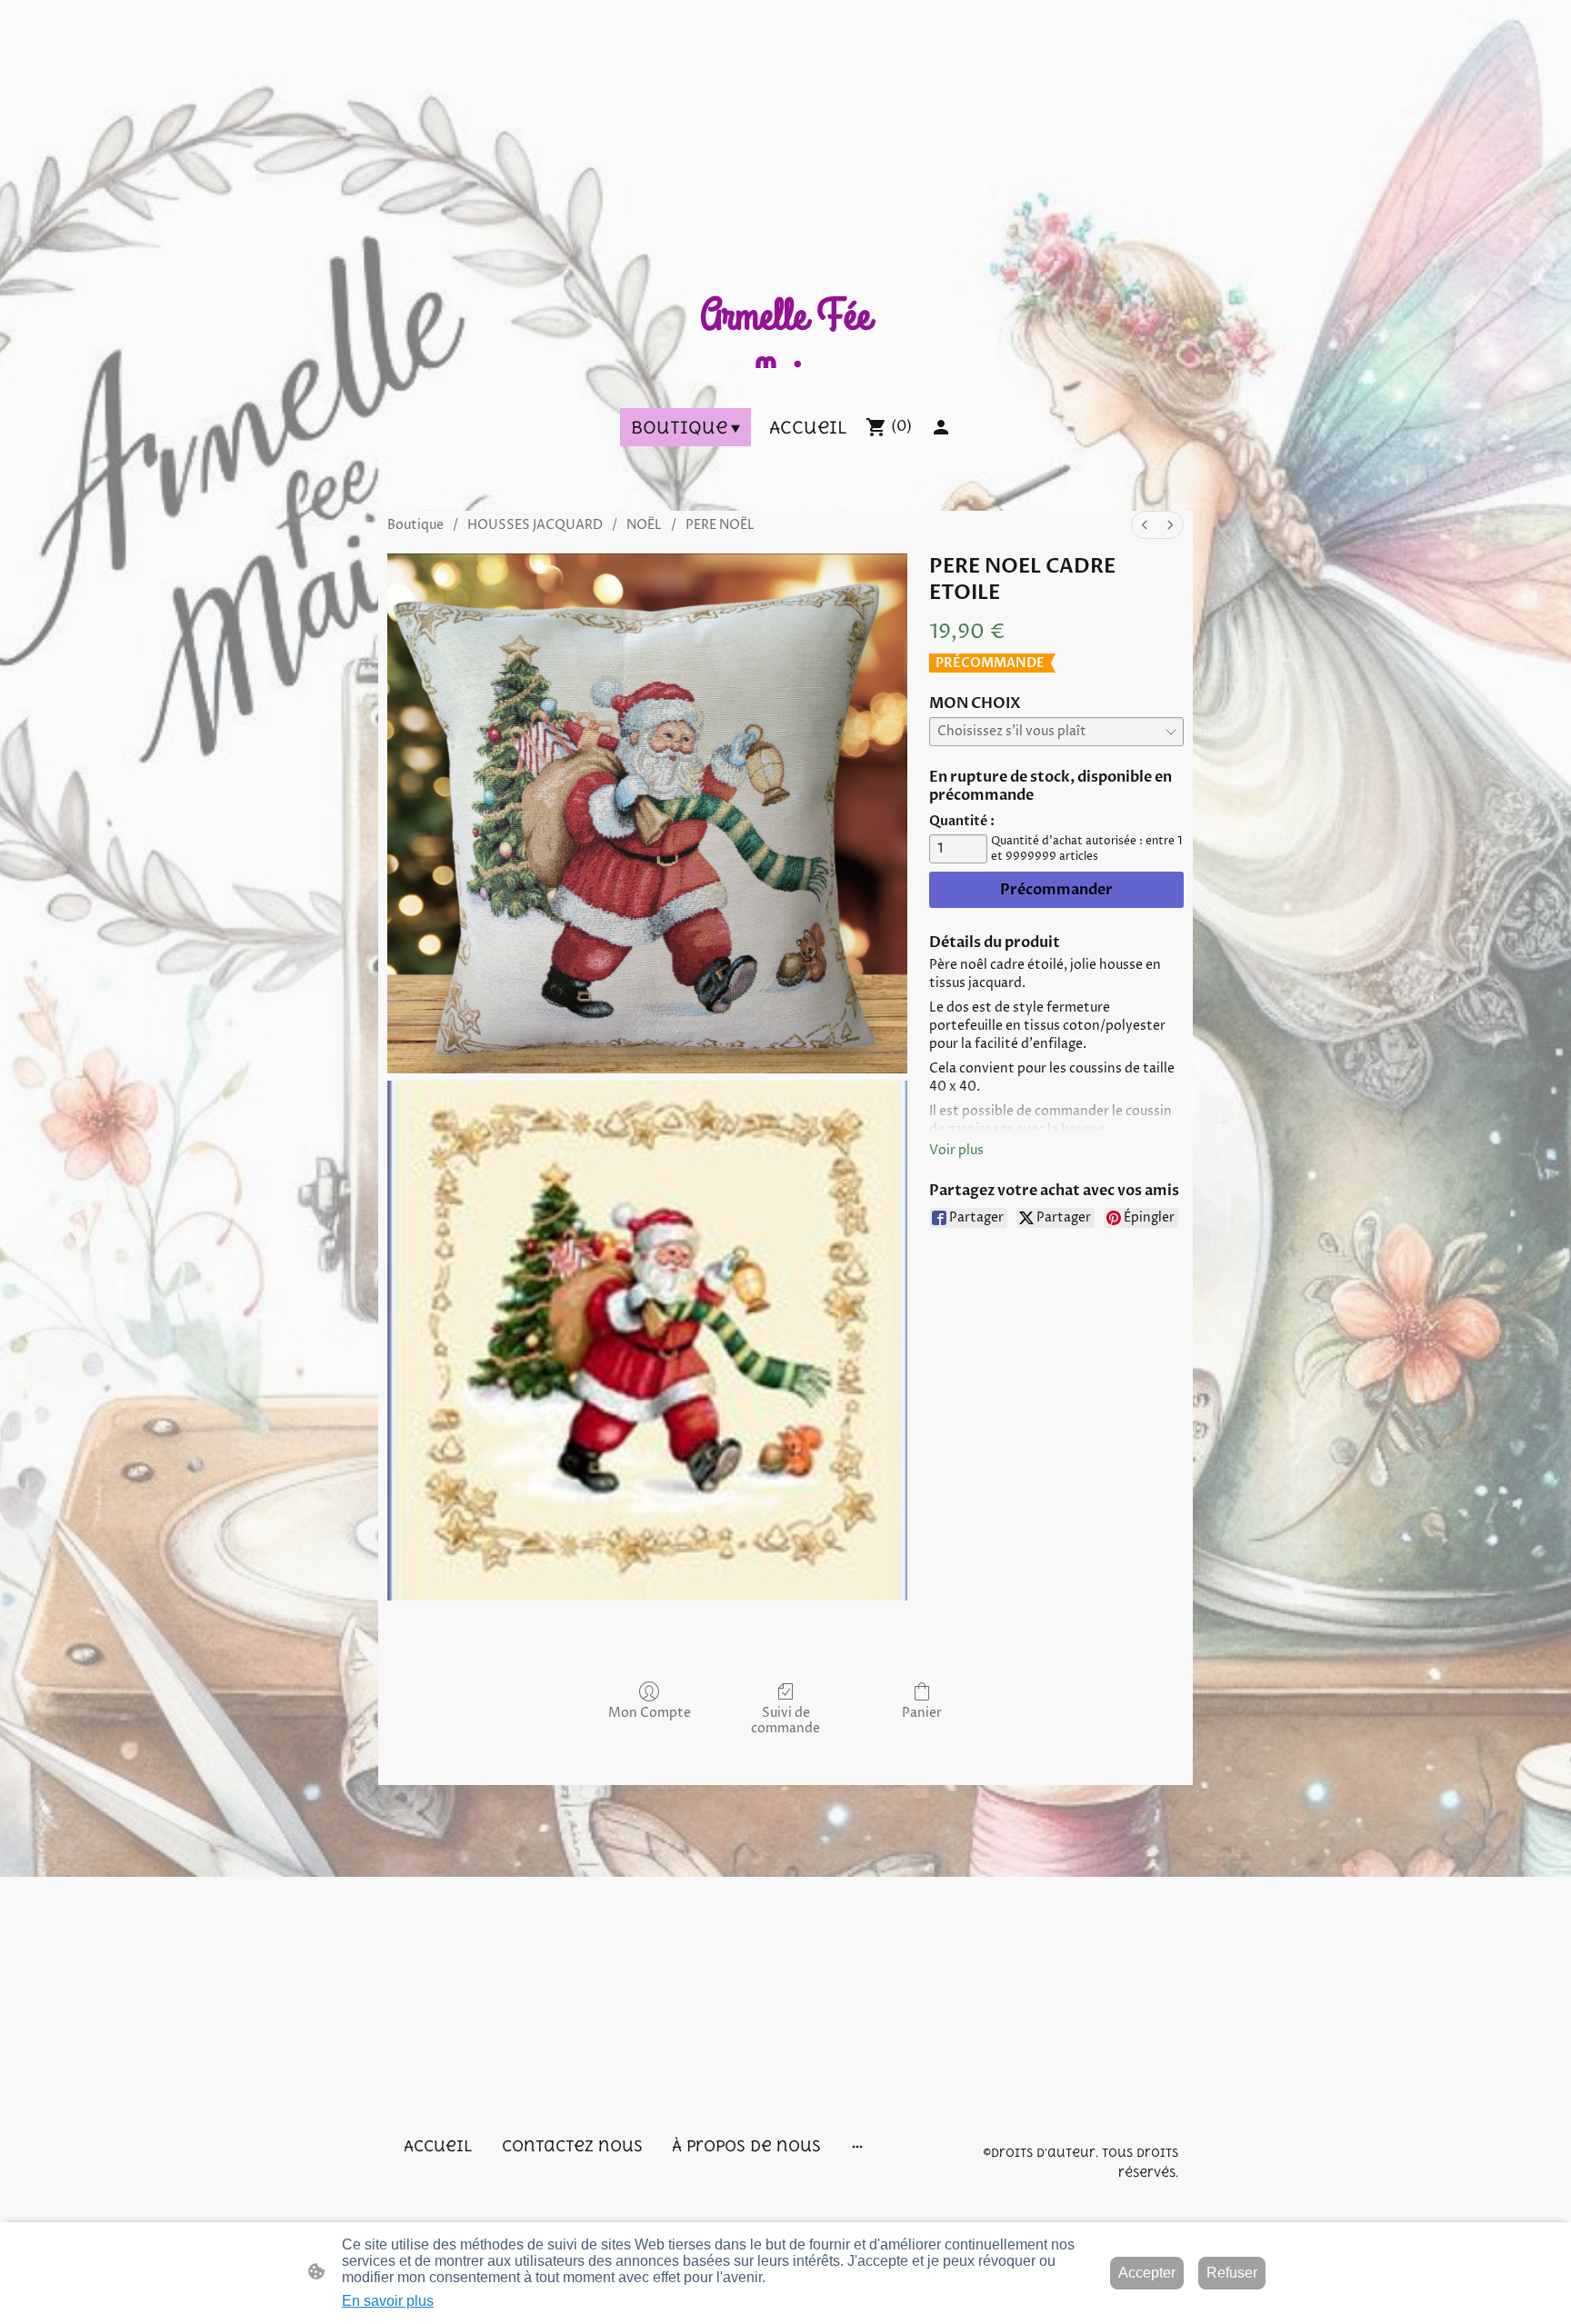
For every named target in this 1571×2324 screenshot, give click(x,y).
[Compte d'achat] (941, 427)
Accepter (1147, 2273)
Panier (922, 1713)
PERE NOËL (720, 525)
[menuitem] (1145, 525)
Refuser (1232, 2273)
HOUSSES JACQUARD (535, 525)
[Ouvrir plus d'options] (857, 2146)
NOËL (644, 525)
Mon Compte (650, 1713)
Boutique (415, 525)
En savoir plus (388, 2301)
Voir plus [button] (956, 1150)
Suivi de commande (785, 1721)
